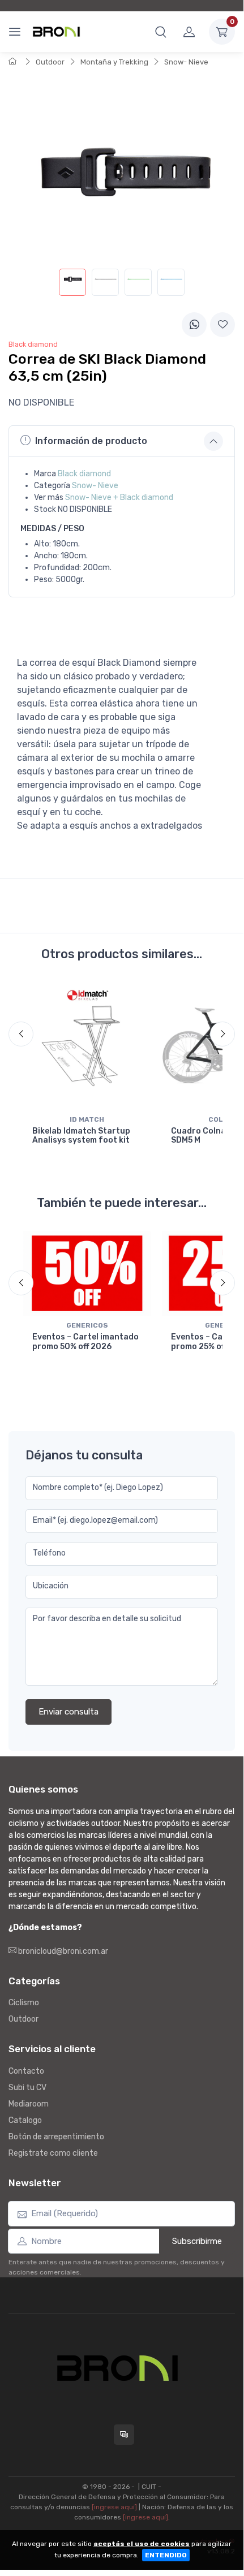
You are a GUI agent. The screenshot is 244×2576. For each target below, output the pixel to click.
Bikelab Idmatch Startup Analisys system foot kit (81, 1136)
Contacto (26, 2071)
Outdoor (50, 62)
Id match (87, 1119)
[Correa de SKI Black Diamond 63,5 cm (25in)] (72, 282)
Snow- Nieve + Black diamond (119, 497)
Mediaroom (29, 2104)
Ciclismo (24, 2003)
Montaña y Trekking (114, 62)
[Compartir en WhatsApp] (194, 325)
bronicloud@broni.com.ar (62, 1951)
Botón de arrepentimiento (56, 2137)
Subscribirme (197, 2241)
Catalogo (25, 2120)
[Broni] (56, 32)
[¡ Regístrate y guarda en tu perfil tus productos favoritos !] (222, 325)
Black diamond (84, 474)
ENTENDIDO (166, 2555)
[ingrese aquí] (114, 2507)
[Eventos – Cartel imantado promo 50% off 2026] (87, 1273)
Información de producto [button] (91, 441)
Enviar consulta (69, 1712)
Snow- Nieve (186, 62)
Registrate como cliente (53, 2153)
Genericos (87, 1325)
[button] (161, 32)
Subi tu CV (27, 2088)
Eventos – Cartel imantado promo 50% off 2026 (85, 1342)
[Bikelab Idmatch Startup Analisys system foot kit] (87, 1046)
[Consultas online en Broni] (124, 2435)
